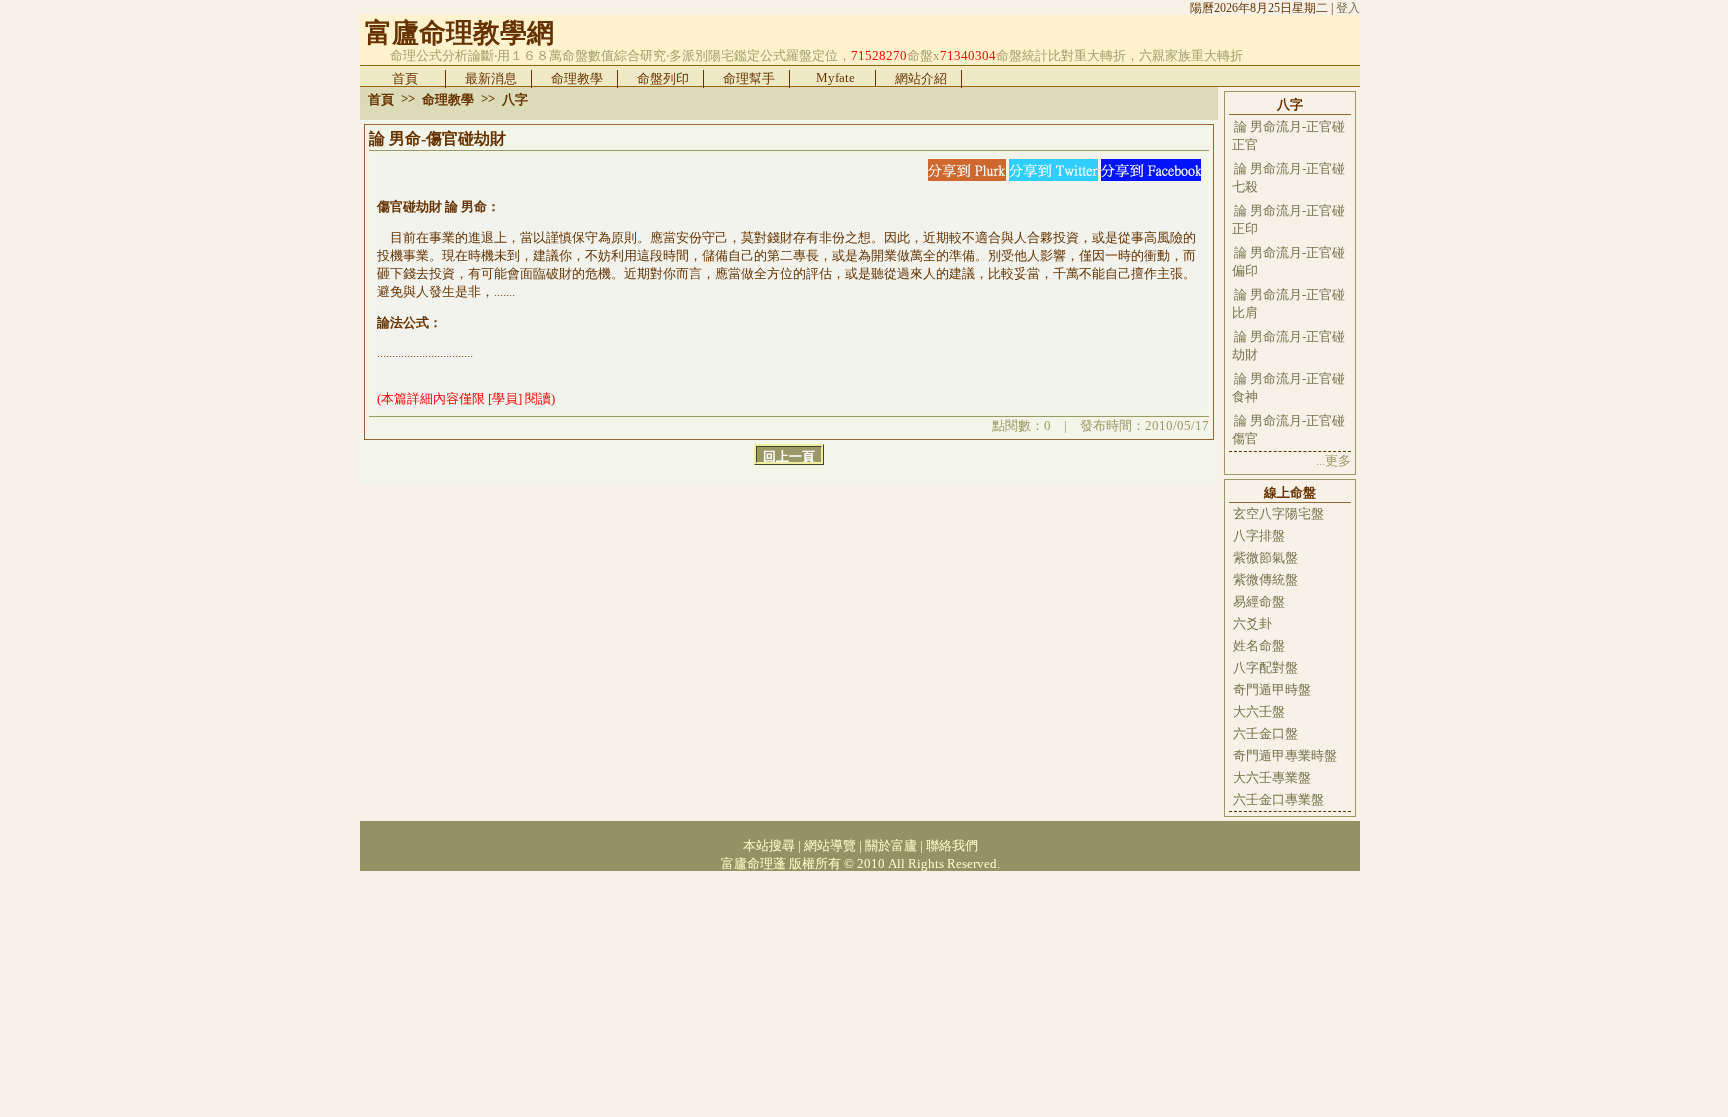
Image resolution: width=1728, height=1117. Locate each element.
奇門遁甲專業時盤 (1285, 755)
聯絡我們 (952, 845)
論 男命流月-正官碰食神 (1288, 387)
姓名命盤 (1259, 645)
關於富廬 (891, 845)
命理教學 (577, 78)
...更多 (1333, 460)
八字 (515, 99)
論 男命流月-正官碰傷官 (1288, 429)
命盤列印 (663, 78)
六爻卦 (1252, 623)
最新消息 (491, 78)
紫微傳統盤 (1265, 579)
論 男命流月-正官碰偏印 (1288, 261)
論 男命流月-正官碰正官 (1288, 135)
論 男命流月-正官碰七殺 (1288, 177)
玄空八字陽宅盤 (1278, 513)
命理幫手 (749, 78)
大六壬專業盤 (1272, 777)
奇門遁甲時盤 (1272, 689)
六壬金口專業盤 (1278, 799)
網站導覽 (830, 845)
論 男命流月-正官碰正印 (1288, 219)
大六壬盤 (1259, 711)
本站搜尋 (769, 845)
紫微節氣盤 (1265, 557)
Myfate (835, 77)
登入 (1348, 8)
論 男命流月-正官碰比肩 (1288, 303)
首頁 (405, 78)
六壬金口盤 (1265, 733)
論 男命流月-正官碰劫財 (1288, 345)
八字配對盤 (1265, 667)
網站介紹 (921, 78)
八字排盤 (1259, 535)
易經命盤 (1259, 601)
